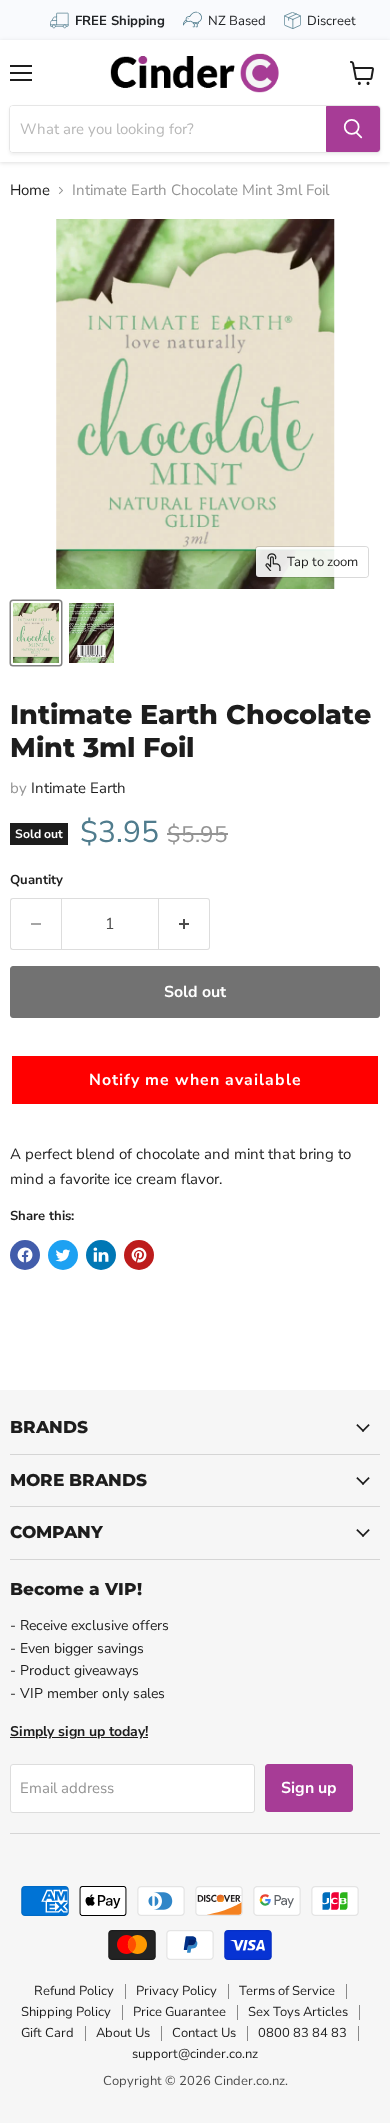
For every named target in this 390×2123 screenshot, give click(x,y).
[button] (195, 1080)
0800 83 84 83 (302, 2033)
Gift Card (47, 2033)
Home (30, 190)
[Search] (353, 129)
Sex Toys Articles (298, 2012)
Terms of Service (287, 1991)
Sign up (309, 1788)
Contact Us (204, 2033)
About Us (123, 2033)
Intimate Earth (78, 788)
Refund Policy (74, 1991)
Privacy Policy (176, 1991)
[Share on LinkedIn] (101, 1255)
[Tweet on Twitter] (63, 1255)
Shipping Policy (66, 2012)
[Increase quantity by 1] (184, 924)
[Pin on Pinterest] (139, 1255)
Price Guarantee (179, 2012)
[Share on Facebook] (25, 1255)
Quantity (36, 880)
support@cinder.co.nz (195, 2054)
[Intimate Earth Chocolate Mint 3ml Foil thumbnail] (36, 633)
